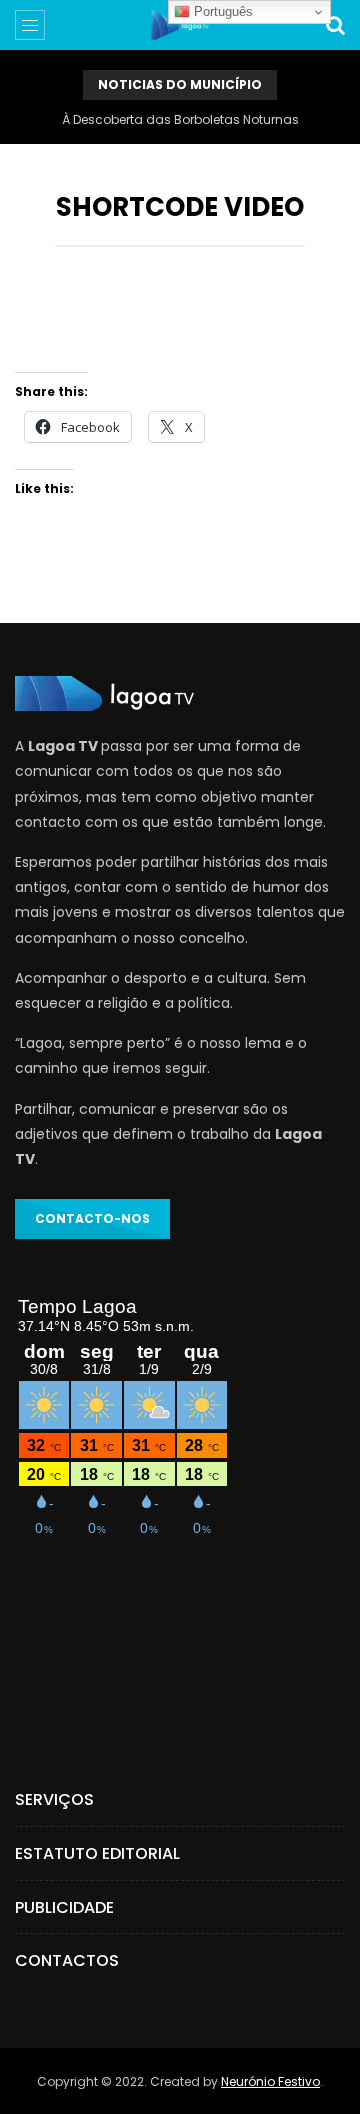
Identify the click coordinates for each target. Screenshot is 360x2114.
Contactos (67, 1960)
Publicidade (64, 1907)
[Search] (335, 25)
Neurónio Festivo (270, 2081)
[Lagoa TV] (179, 25)
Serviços (54, 1799)
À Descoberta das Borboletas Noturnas (180, 119)
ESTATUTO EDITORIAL (97, 1853)
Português (221, 11)
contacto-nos (92, 1218)
